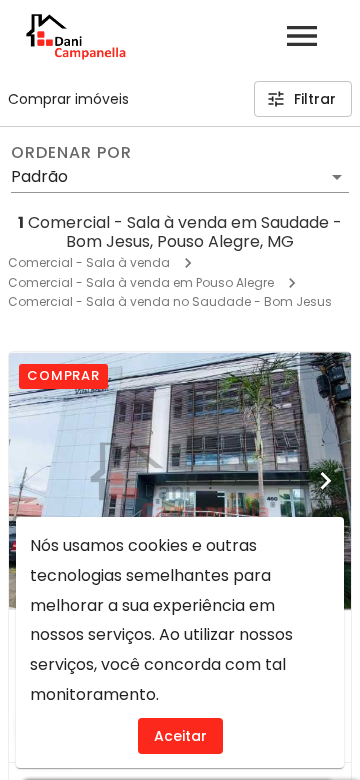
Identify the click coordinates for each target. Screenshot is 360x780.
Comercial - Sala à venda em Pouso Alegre (141, 282)
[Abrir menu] (302, 36)
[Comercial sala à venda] (180, 480)
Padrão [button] (39, 176)
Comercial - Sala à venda (89, 262)
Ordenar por (71, 153)
